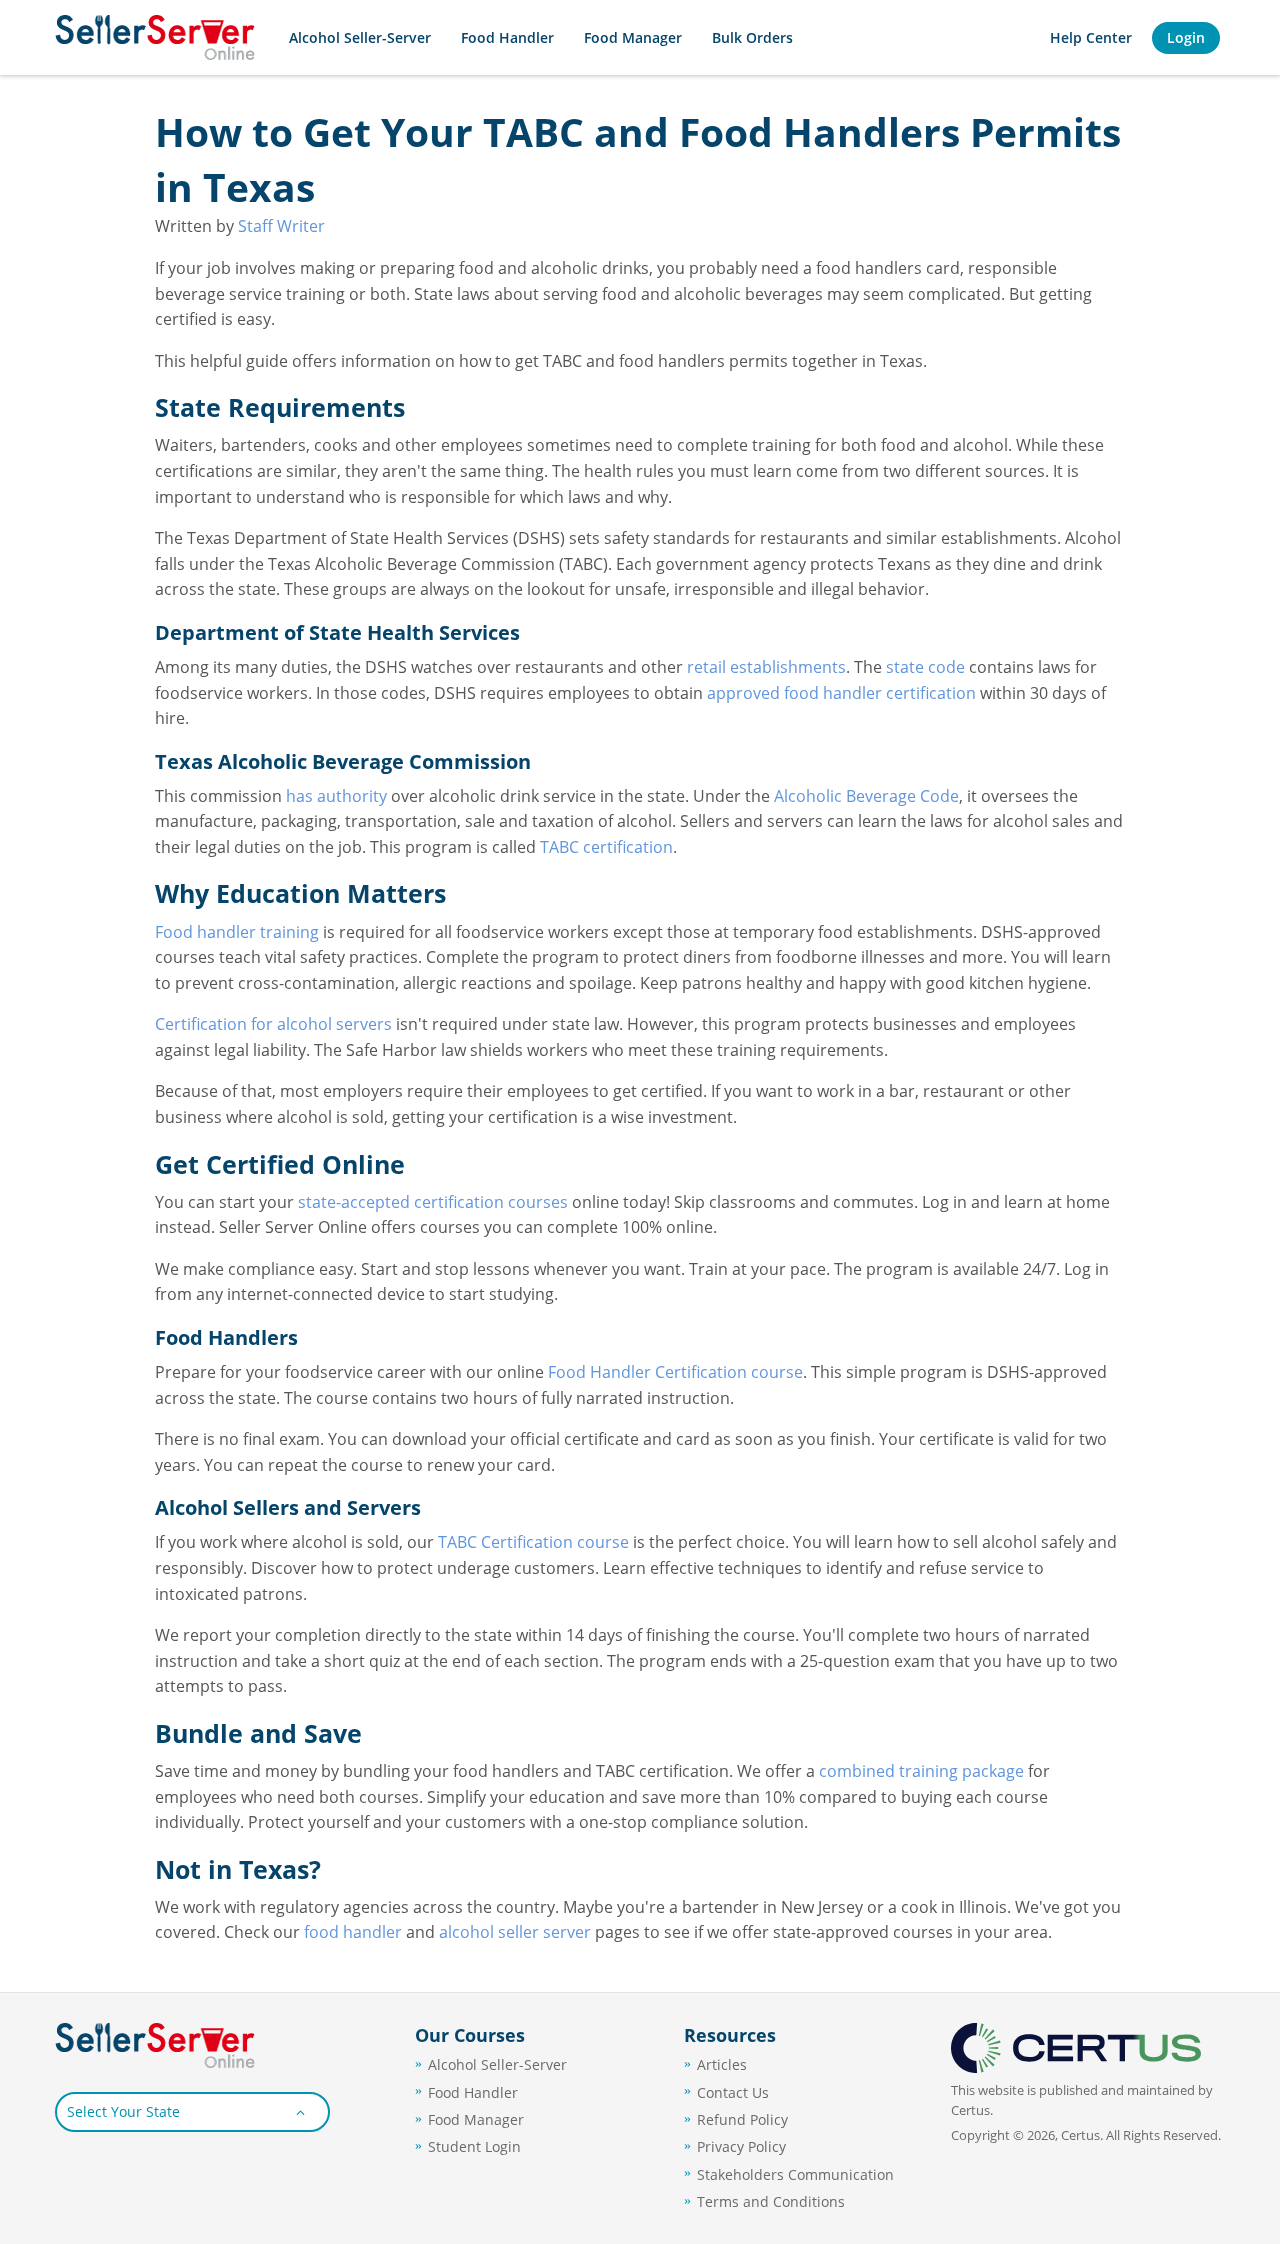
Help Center (1091, 37)
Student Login (474, 2146)
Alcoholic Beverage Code (866, 796)
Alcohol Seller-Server (360, 37)
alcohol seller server (515, 1932)
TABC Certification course (533, 1542)
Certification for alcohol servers (273, 1024)
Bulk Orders (752, 37)
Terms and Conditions (771, 2201)
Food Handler (507, 37)
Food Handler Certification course (675, 1372)
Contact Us (733, 2092)
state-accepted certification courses (433, 1202)
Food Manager (633, 37)
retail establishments (766, 667)
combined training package (921, 1771)
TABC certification (606, 847)
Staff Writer (281, 226)
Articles (722, 2064)
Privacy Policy (741, 2146)
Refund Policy (742, 2119)
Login (1186, 37)
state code (925, 667)
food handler (353, 1932)
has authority (336, 796)
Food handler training (237, 932)
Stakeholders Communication (795, 2174)
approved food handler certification (841, 693)
